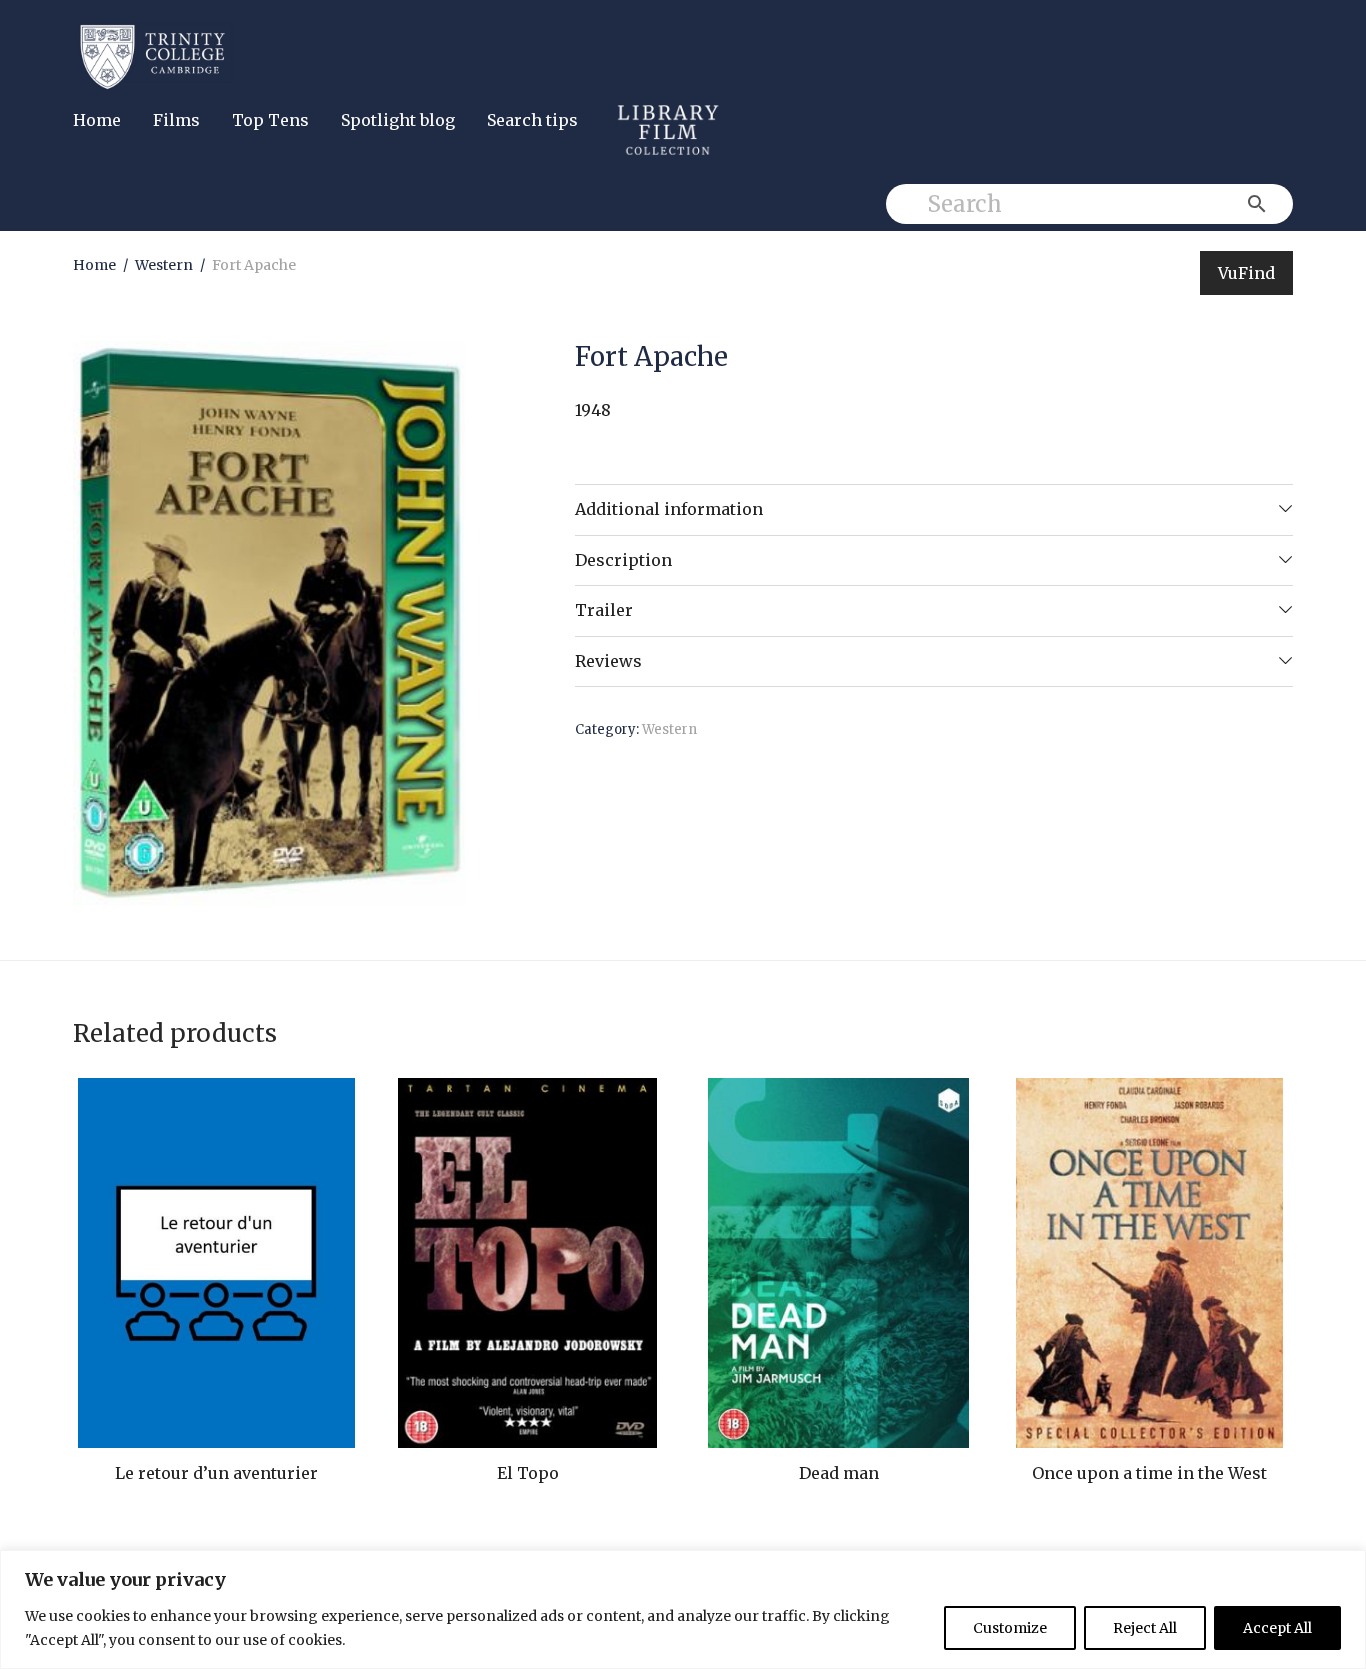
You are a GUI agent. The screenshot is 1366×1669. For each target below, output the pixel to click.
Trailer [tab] (604, 610)
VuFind (1246, 273)
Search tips (532, 120)
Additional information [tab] (669, 509)
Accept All (1277, 1628)
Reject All (1145, 1628)
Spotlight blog (398, 120)
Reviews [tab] (608, 661)
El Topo (528, 1473)
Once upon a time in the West (1149, 1473)
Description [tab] (623, 560)
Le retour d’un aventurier (216, 1473)
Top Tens (270, 120)
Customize (1010, 1628)
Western (164, 265)
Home (97, 120)
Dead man (839, 1473)
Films (176, 120)
